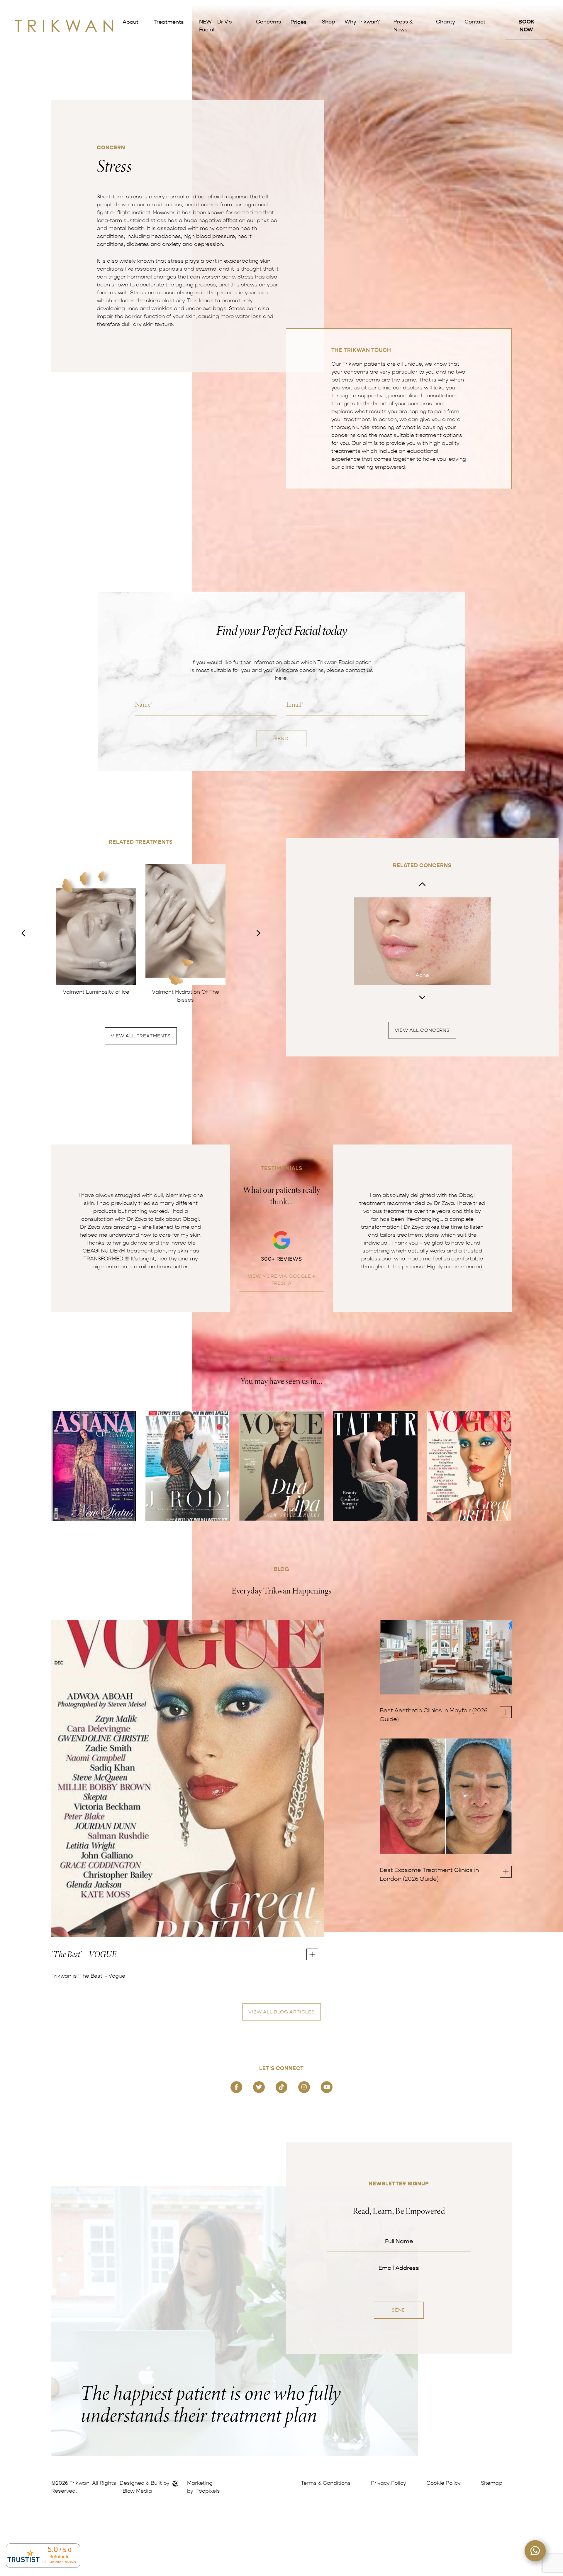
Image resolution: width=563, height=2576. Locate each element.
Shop (329, 22)
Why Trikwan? (362, 22)
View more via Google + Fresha (282, 1280)
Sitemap (492, 2483)
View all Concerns (422, 1030)
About (130, 22)
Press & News (403, 26)
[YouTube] (327, 2087)
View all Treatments (141, 1036)
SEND (399, 2310)
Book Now (527, 26)
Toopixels (208, 2491)
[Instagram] (304, 2087)
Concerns (269, 22)
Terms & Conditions (326, 2483)
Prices (299, 22)
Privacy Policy (389, 2483)
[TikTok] (281, 2087)
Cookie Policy (444, 2483)
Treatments (169, 22)
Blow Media (137, 2491)
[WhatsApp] (535, 2551)
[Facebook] (236, 2087)
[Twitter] (259, 2087)
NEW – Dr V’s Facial (216, 26)
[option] (96, 930)
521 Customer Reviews (59, 2562)
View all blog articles (281, 2012)
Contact (475, 22)
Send (281, 739)
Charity (446, 22)
